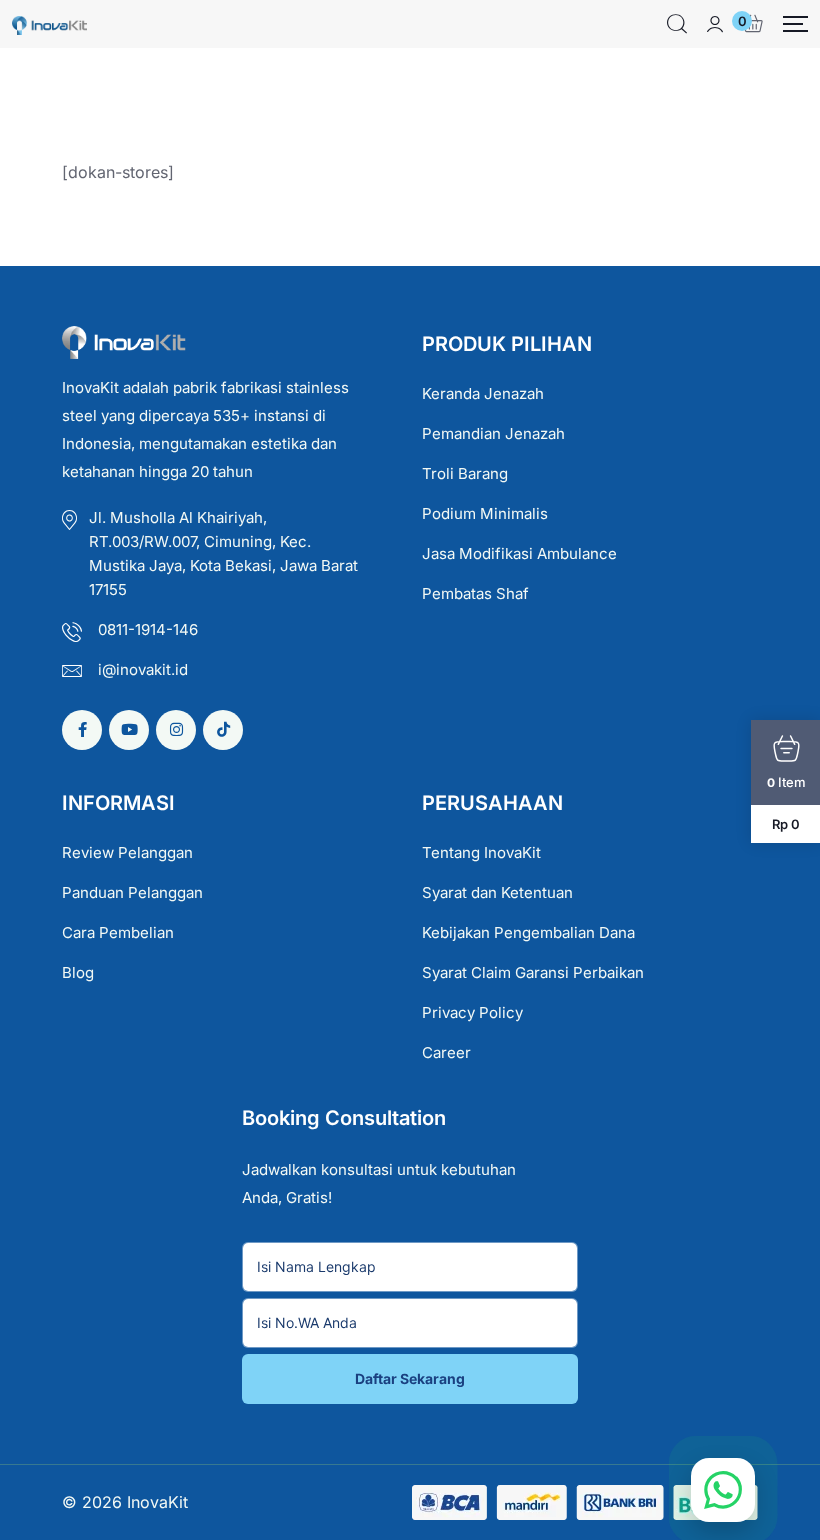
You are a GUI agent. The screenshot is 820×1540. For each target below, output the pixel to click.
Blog (78, 972)
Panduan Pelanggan (132, 892)
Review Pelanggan (127, 852)
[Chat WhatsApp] (723, 1490)
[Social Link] (82, 730)
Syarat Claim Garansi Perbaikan (533, 972)
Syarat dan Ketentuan (497, 892)
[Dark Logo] (49, 24)
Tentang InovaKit (481, 852)
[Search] (677, 24)
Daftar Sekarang (410, 1378)
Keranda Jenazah (483, 393)
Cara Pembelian (118, 932)
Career (446, 1052)
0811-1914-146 (148, 629)
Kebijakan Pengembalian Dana (528, 932)
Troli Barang (465, 473)
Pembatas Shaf (475, 593)
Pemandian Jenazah (493, 433)
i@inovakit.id (143, 669)
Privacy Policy (472, 1012)
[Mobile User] (715, 24)
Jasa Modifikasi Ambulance (519, 553)
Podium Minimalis (485, 513)
